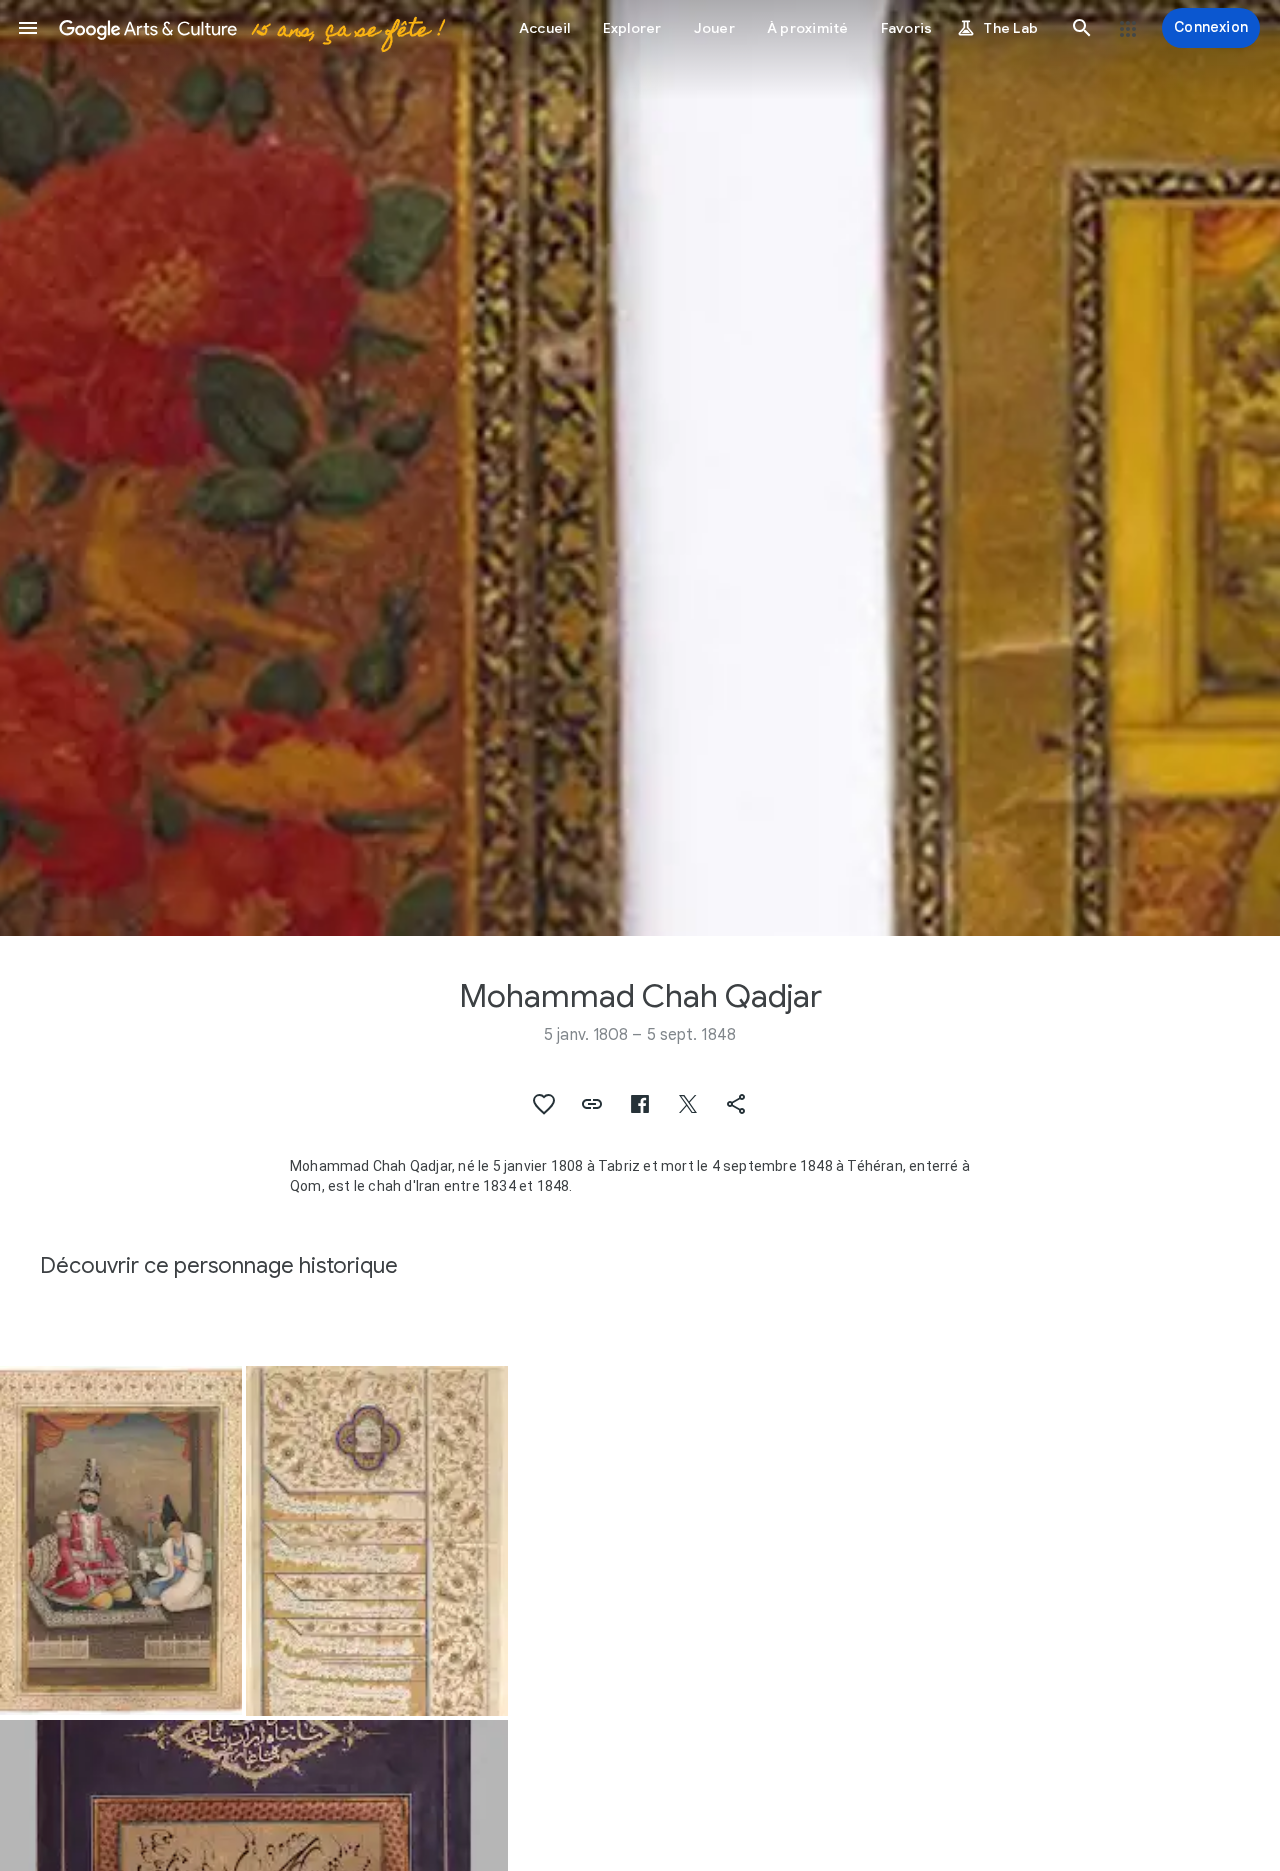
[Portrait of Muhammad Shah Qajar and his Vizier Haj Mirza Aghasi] (121, 1541)
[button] (28, 28)
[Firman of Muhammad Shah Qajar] (377, 1541)
